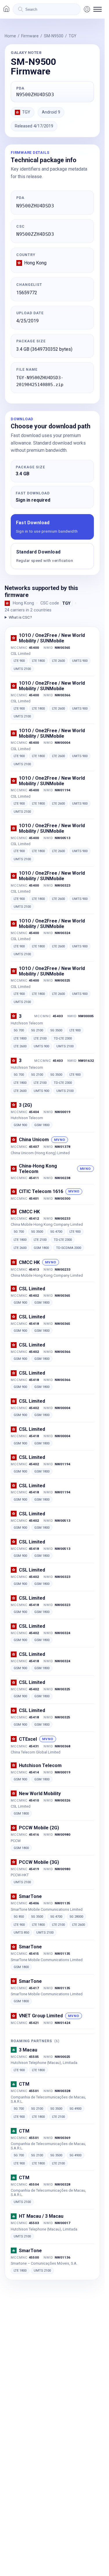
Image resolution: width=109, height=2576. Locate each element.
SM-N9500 (54, 36)
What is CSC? (20, 617)
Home (10, 36)
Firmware (30, 36)
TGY (73, 36)
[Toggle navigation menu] (98, 9)
